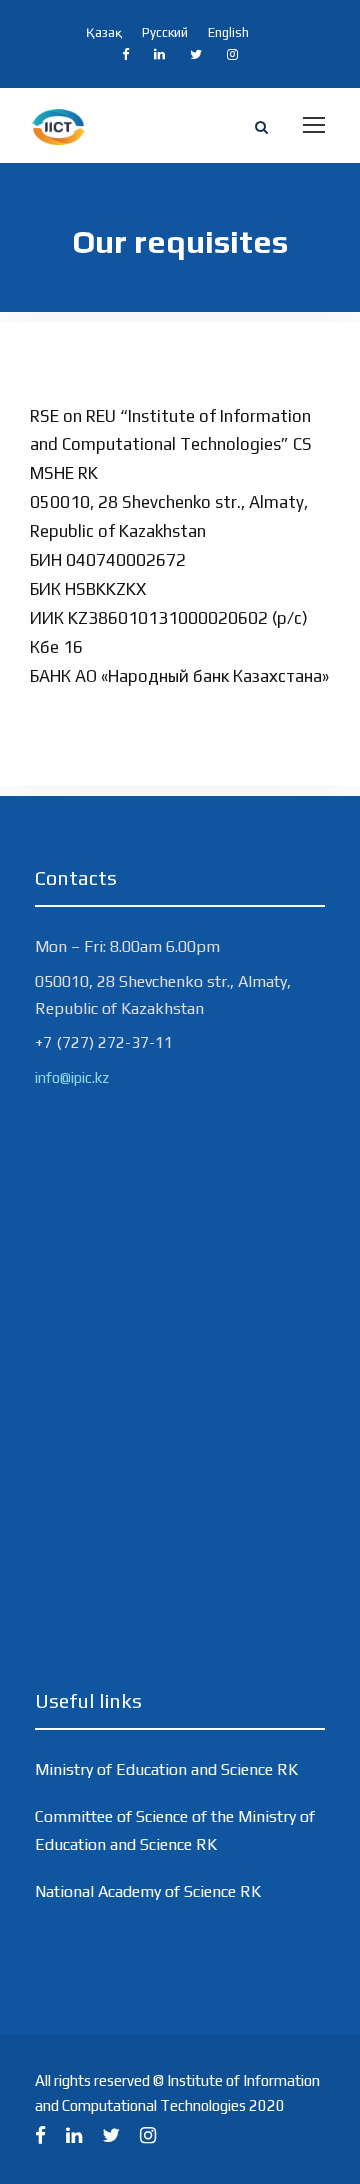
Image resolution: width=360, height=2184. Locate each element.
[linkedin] (159, 54)
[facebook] (125, 54)
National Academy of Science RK (148, 1891)
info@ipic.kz (72, 1077)
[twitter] (196, 54)
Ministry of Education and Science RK (166, 1769)
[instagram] (232, 54)
